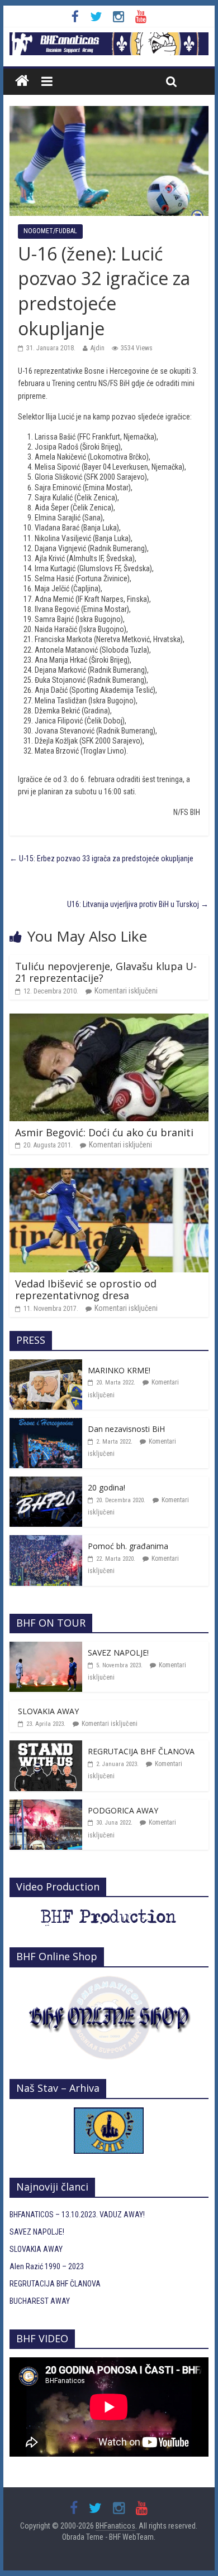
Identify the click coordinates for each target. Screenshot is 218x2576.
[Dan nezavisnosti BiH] (46, 1424)
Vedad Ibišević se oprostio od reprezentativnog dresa (86, 1290)
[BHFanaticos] (109, 38)
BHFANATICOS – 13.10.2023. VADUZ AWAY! (77, 2215)
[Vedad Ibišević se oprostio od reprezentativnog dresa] (109, 1174)
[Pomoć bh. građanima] (46, 1541)
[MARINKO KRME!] (46, 1366)
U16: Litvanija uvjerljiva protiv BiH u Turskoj (138, 904)
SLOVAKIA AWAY (48, 1711)
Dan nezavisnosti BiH (126, 1429)
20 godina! (106, 1487)
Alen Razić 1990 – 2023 (47, 2266)
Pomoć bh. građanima (128, 1546)
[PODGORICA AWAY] (46, 1806)
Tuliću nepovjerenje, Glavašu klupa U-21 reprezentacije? (106, 972)
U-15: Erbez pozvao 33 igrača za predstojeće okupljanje (101, 858)
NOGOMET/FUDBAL (50, 231)
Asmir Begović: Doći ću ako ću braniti (104, 1132)
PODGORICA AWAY (123, 1810)
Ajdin (98, 348)
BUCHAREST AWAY (40, 2301)
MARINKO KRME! (119, 1370)
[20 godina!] (46, 1483)
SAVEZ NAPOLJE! (118, 1653)
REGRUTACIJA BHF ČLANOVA (141, 1751)
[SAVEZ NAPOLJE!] (46, 1648)
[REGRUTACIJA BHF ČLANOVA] (46, 1747)
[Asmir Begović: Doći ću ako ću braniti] (109, 1020)
